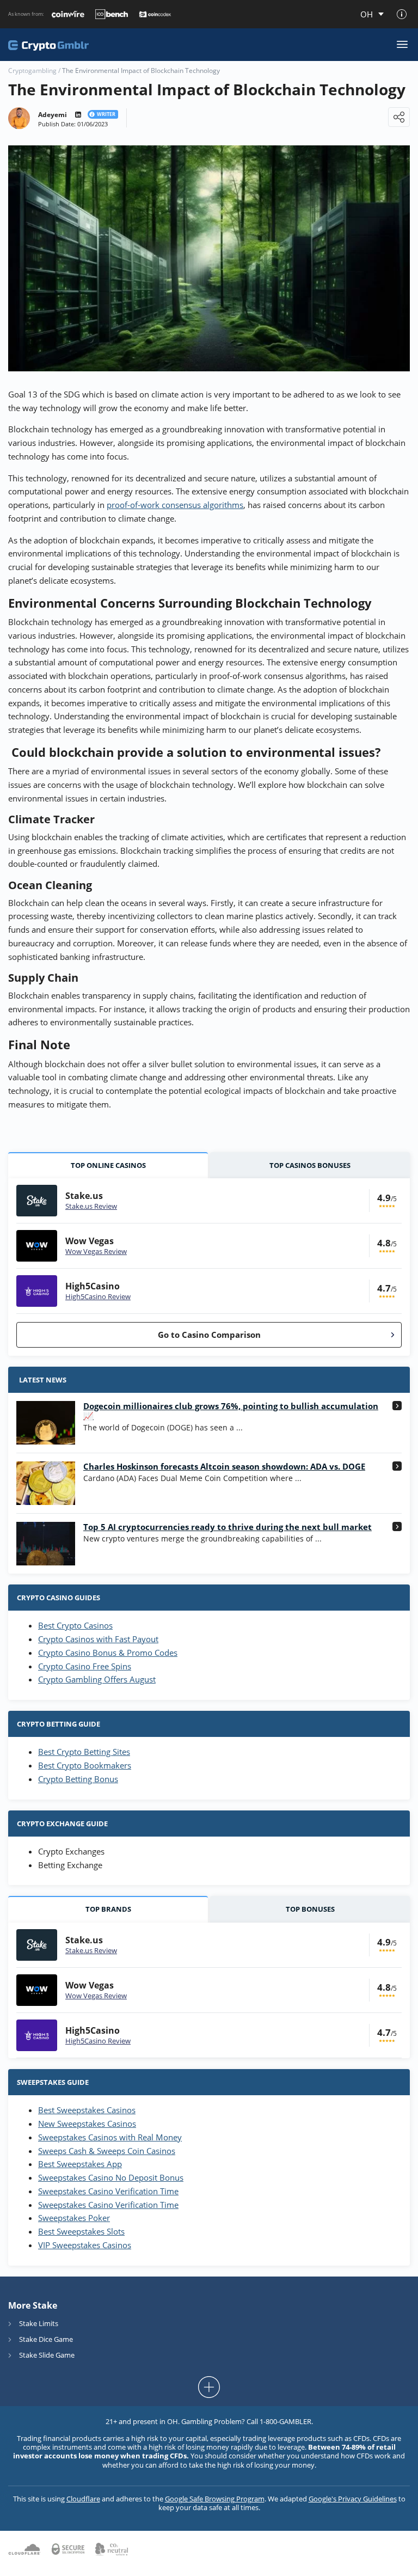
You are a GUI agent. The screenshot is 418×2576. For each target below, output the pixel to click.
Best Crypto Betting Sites (84, 1752)
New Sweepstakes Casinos (87, 2124)
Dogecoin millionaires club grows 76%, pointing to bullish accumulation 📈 (231, 1411)
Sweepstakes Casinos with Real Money (110, 2137)
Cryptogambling (32, 71)
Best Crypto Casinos (75, 1625)
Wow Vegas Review (96, 1251)
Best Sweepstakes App (80, 2164)
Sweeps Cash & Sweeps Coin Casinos (107, 2151)
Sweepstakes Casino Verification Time (108, 2191)
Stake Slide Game (47, 2355)
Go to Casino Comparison (209, 1335)
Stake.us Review (91, 1206)
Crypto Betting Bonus (78, 1779)
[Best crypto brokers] (48, 45)
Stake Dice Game (46, 2339)
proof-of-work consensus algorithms (175, 505)
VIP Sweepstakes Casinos (85, 2245)
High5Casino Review (98, 1296)
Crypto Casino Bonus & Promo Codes (108, 1653)
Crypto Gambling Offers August (97, 1679)
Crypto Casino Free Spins (85, 1666)
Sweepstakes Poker (74, 2218)
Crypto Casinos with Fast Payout (98, 1639)
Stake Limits (39, 2323)
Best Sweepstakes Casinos (87, 2110)
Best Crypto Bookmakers (85, 1765)
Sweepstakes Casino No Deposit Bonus (111, 2177)
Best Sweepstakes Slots (81, 2231)
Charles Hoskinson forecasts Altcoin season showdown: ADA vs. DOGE (224, 1466)
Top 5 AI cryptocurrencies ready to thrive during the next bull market (228, 1527)
